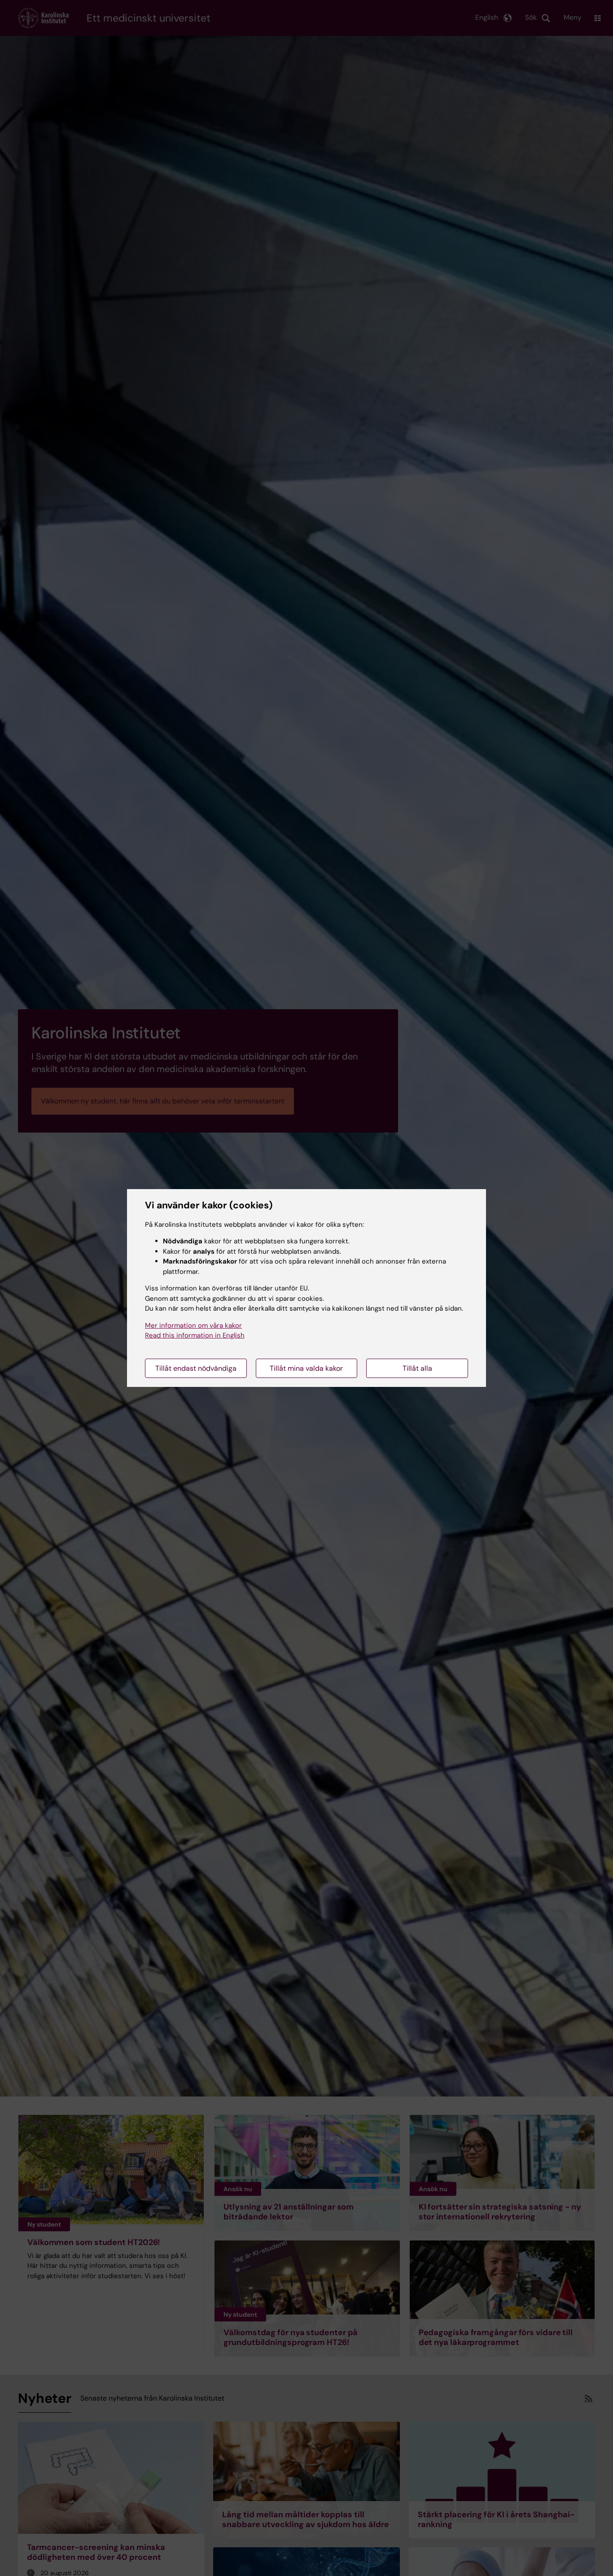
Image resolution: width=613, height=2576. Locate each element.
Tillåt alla (417, 1368)
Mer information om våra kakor (193, 1325)
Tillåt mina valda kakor (306, 1368)
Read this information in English (195, 1335)
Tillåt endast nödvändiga (196, 1368)
